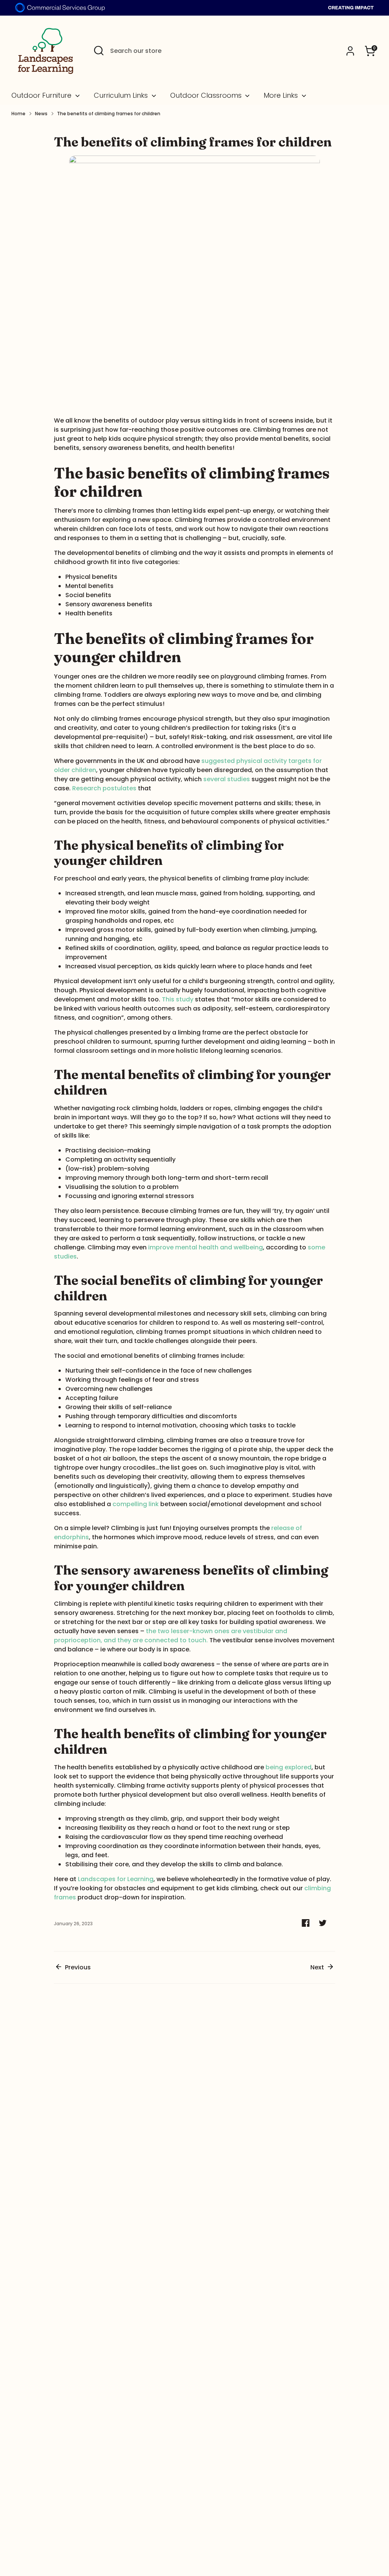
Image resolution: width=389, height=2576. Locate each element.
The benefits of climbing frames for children (109, 114)
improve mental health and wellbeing (206, 1247)
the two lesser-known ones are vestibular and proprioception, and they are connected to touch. (171, 1636)
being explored (289, 1767)
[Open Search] (99, 51)
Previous (77, 1967)
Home (18, 114)
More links (282, 95)
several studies (227, 779)
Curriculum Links (122, 95)
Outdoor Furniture (42, 95)
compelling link (136, 1504)
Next (318, 1967)
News (41, 114)
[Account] (350, 51)
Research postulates (104, 788)
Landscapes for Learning (116, 1879)
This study (178, 999)
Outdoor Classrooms (207, 95)
